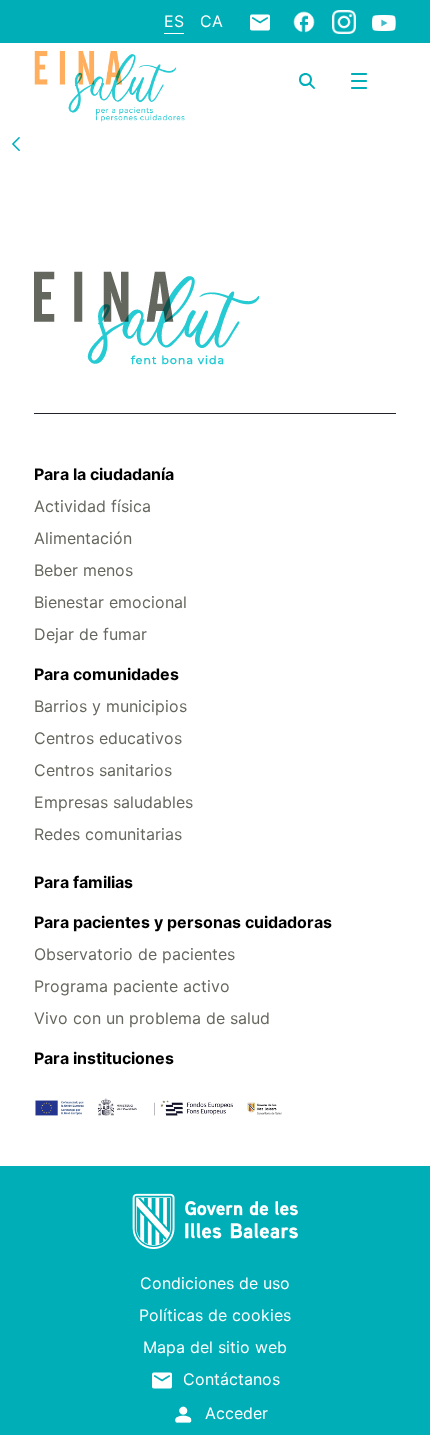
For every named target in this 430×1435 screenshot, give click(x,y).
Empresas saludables (113, 802)
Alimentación (83, 538)
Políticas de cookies (215, 1315)
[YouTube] (384, 22)
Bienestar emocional (110, 602)
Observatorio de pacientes (134, 954)
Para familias (83, 882)
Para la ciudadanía (104, 474)
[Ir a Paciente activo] (109, 86)
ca (211, 21)
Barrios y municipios (110, 706)
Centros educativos (108, 738)
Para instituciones (104, 1058)
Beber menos (83, 570)
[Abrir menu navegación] (359, 81)
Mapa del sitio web (215, 1347)
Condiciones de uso (215, 1283)
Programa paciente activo (132, 986)
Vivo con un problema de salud (152, 1018)
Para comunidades (106, 674)
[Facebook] (304, 21)
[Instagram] (344, 21)
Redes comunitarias (108, 834)
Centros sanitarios (103, 770)
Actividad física (92, 506)
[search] (307, 81)
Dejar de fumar (90, 634)
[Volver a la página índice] (16, 143)
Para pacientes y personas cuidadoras (183, 922)
